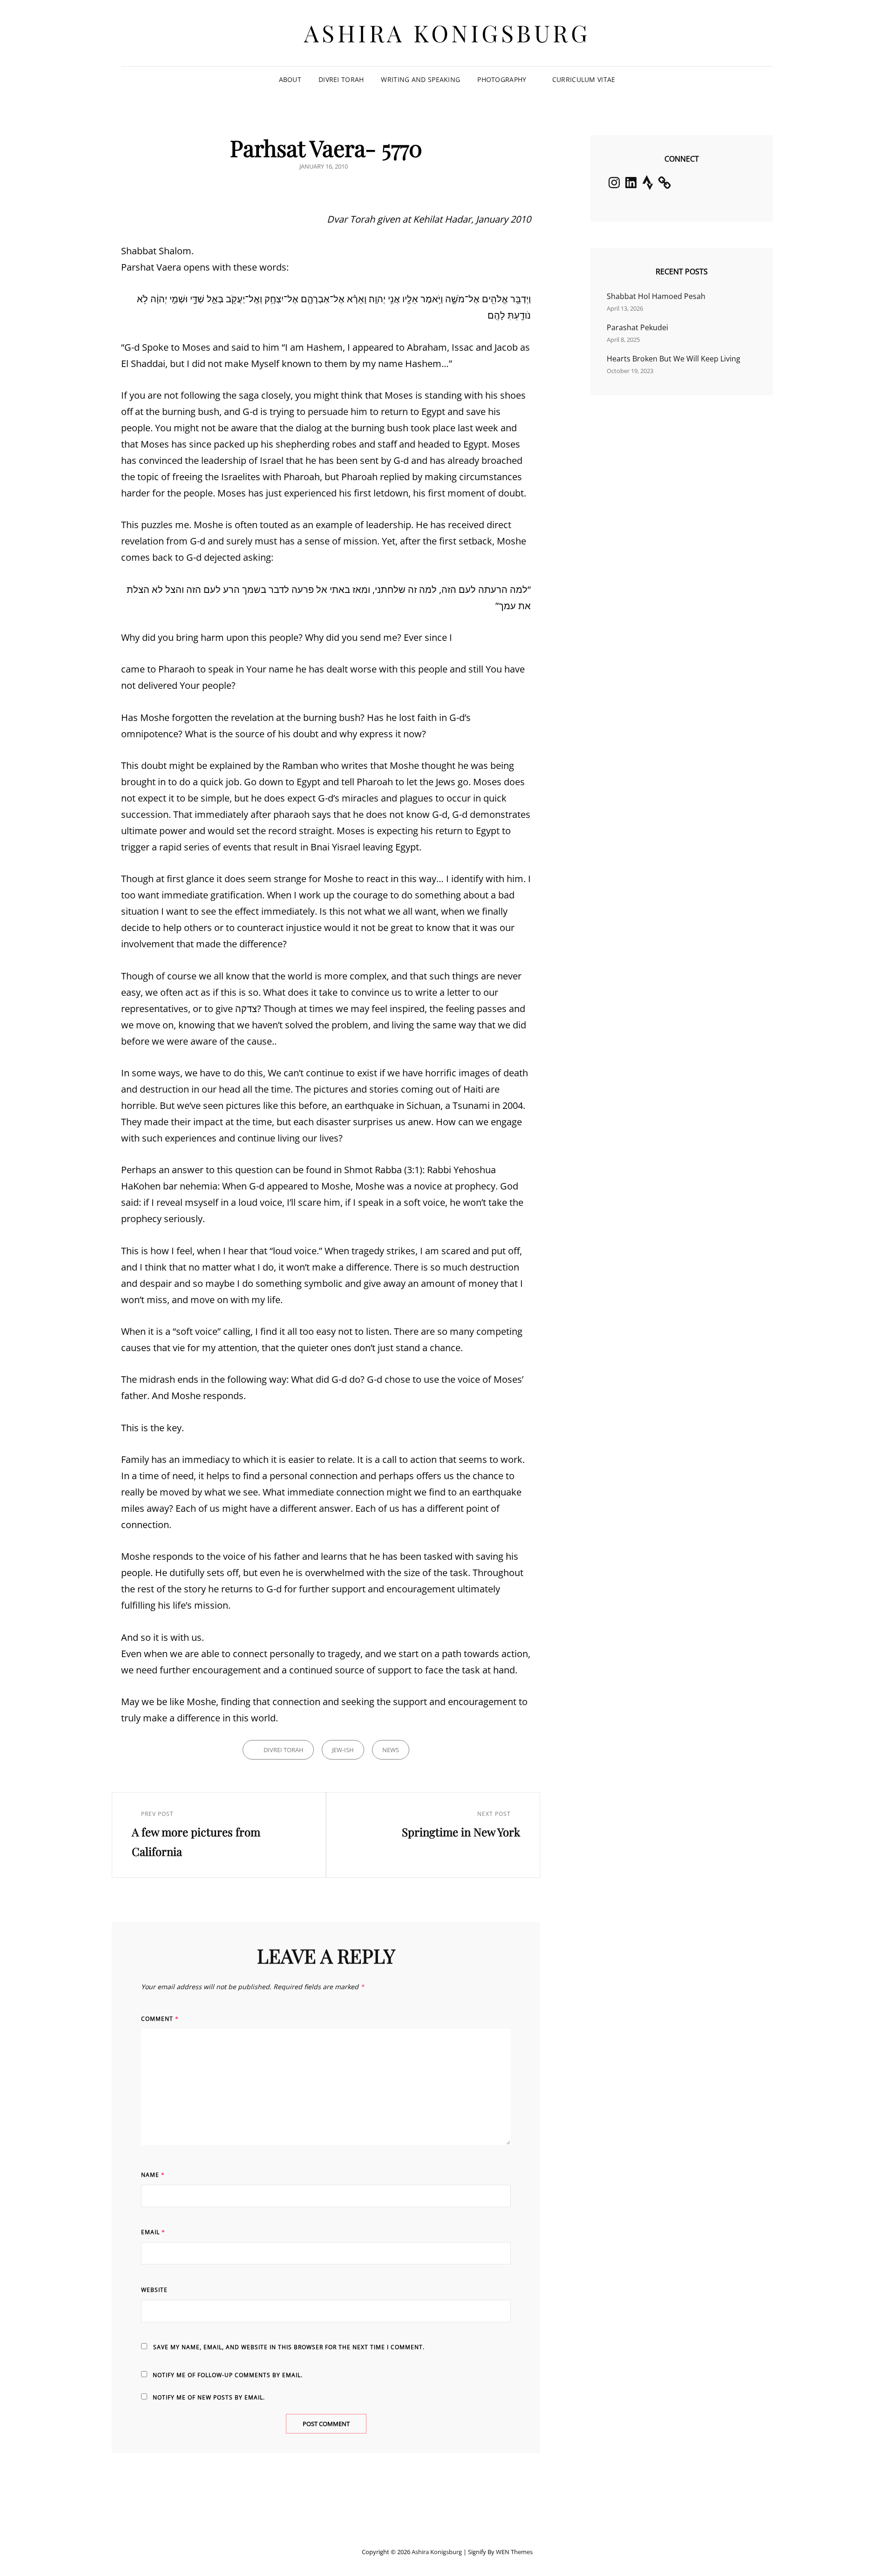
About (290, 79)
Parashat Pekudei (637, 327)
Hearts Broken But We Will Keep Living (674, 359)
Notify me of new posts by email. (209, 2397)
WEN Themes (514, 2552)
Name (153, 2175)
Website (154, 2290)
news (391, 1750)
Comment (160, 2019)
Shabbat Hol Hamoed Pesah (656, 296)
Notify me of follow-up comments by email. (228, 2375)
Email (153, 2232)
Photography (502, 79)
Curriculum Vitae (584, 79)
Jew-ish (343, 1750)
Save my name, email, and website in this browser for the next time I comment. (289, 2347)
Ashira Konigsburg (447, 33)
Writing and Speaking (420, 79)
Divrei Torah (341, 79)
